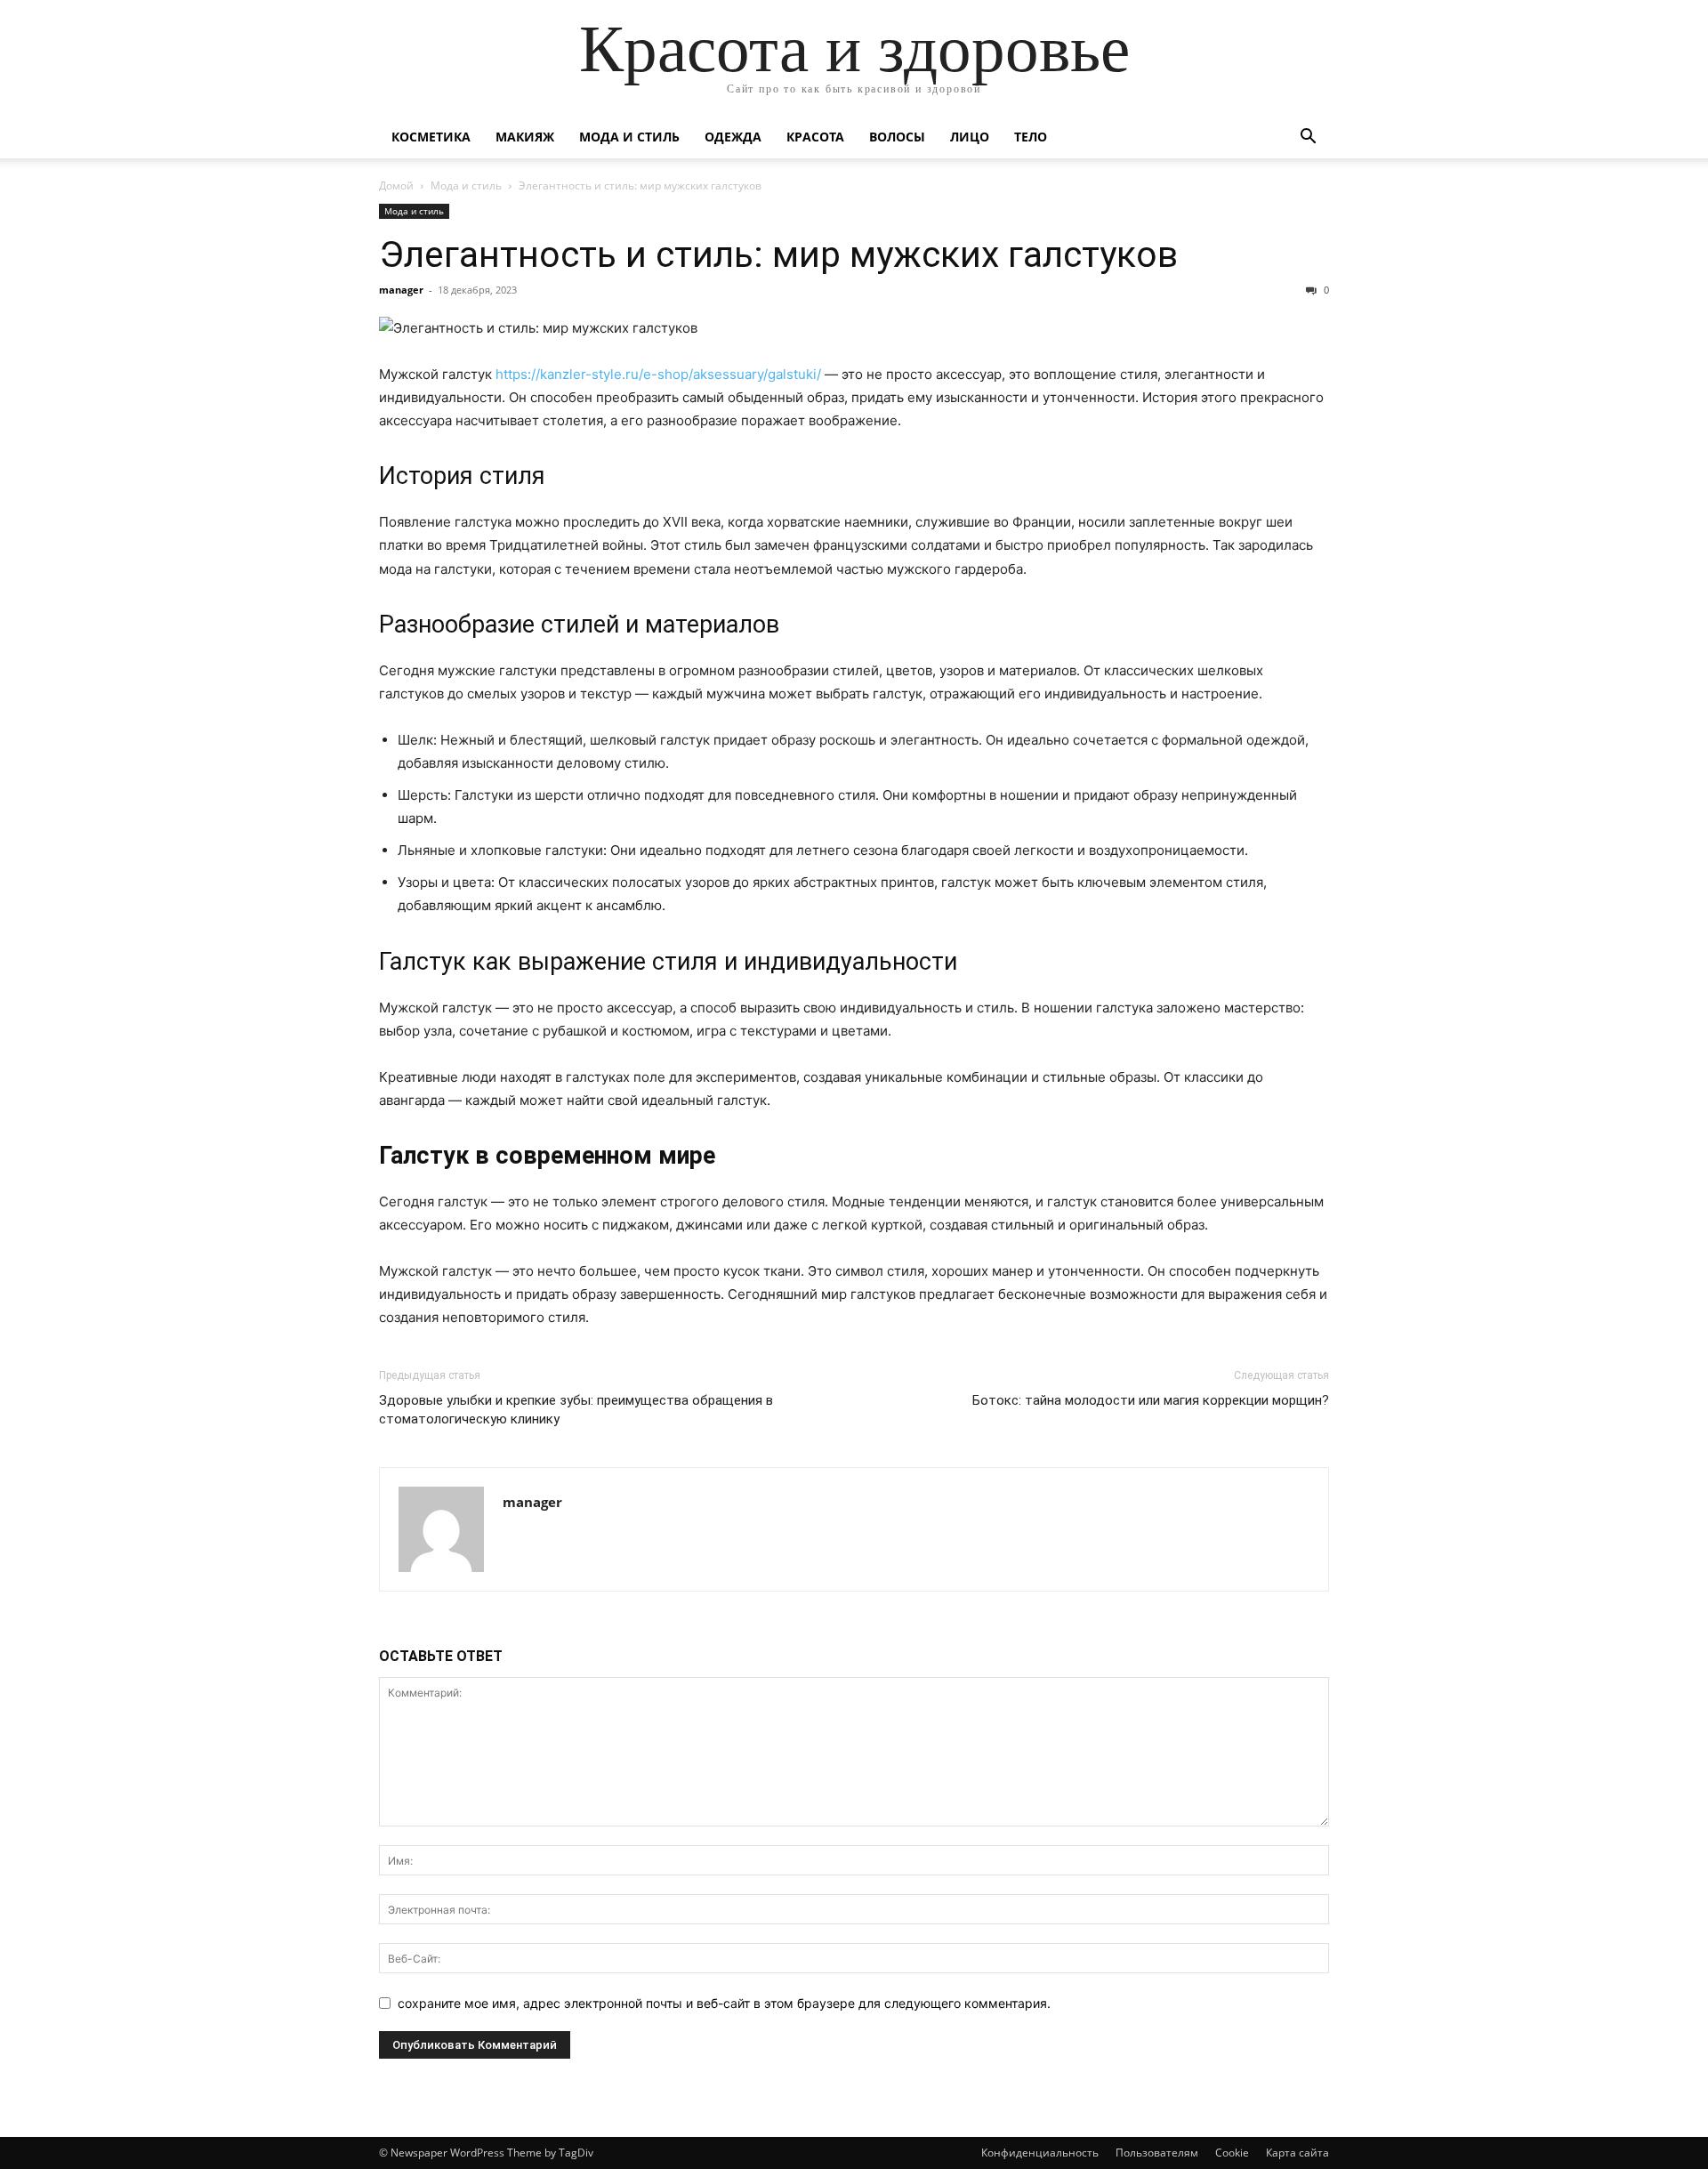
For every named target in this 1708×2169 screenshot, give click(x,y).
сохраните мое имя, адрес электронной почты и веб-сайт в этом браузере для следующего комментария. (724, 2003)
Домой (396, 185)
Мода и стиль (629, 137)
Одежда (733, 137)
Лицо (970, 137)
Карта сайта (1297, 2153)
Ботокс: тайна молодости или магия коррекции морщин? (1151, 1400)
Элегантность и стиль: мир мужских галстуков (778, 254)
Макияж (525, 137)
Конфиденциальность (1040, 2153)
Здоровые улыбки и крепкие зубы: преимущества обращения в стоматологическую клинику (576, 1410)
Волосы (897, 137)
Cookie (1232, 2153)
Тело (1031, 137)
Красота (815, 137)
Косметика (431, 137)
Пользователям (1157, 2153)
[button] (1308, 138)
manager (401, 290)
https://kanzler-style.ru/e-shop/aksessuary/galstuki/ (658, 374)
